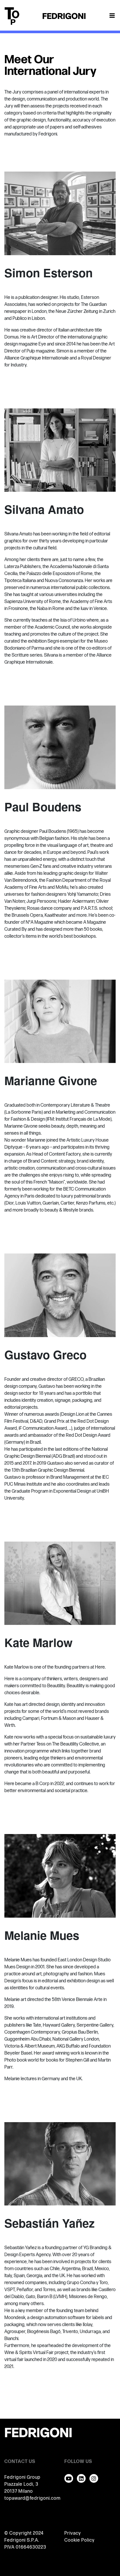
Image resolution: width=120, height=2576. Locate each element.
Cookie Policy (80, 2540)
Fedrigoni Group (22, 2477)
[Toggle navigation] (112, 16)
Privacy (73, 2533)
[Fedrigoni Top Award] (64, 16)
